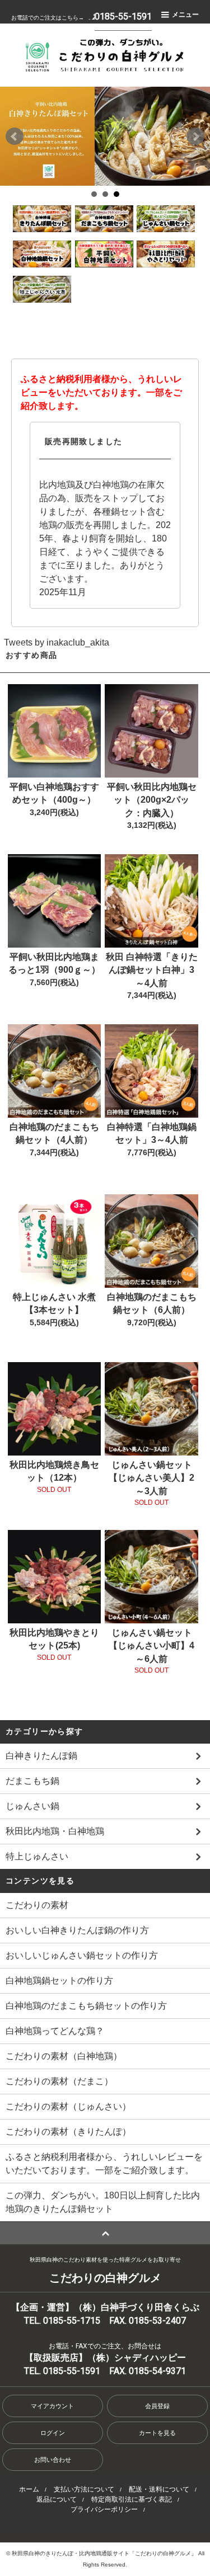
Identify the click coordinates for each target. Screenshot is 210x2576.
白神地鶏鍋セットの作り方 (59, 1981)
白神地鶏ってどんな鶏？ (55, 2031)
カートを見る (157, 2433)
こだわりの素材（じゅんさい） (68, 2106)
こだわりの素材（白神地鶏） (64, 2056)
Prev (15, 136)
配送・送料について (159, 2489)
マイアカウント (52, 2406)
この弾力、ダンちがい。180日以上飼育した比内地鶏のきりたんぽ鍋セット (103, 2202)
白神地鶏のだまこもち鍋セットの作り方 (86, 2006)
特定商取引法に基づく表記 (132, 2499)
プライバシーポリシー (104, 2509)
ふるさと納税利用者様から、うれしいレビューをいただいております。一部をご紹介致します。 (104, 2163)
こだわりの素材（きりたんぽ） (68, 2132)
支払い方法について (84, 2489)
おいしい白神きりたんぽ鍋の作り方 (77, 1930)
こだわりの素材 (37, 1905)
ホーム (29, 2489)
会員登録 (157, 2406)
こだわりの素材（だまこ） (59, 2081)
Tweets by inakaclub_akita (57, 642)
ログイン (53, 2433)
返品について (57, 2499)
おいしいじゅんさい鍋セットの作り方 (82, 1955)
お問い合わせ (53, 2460)
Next (195, 136)
